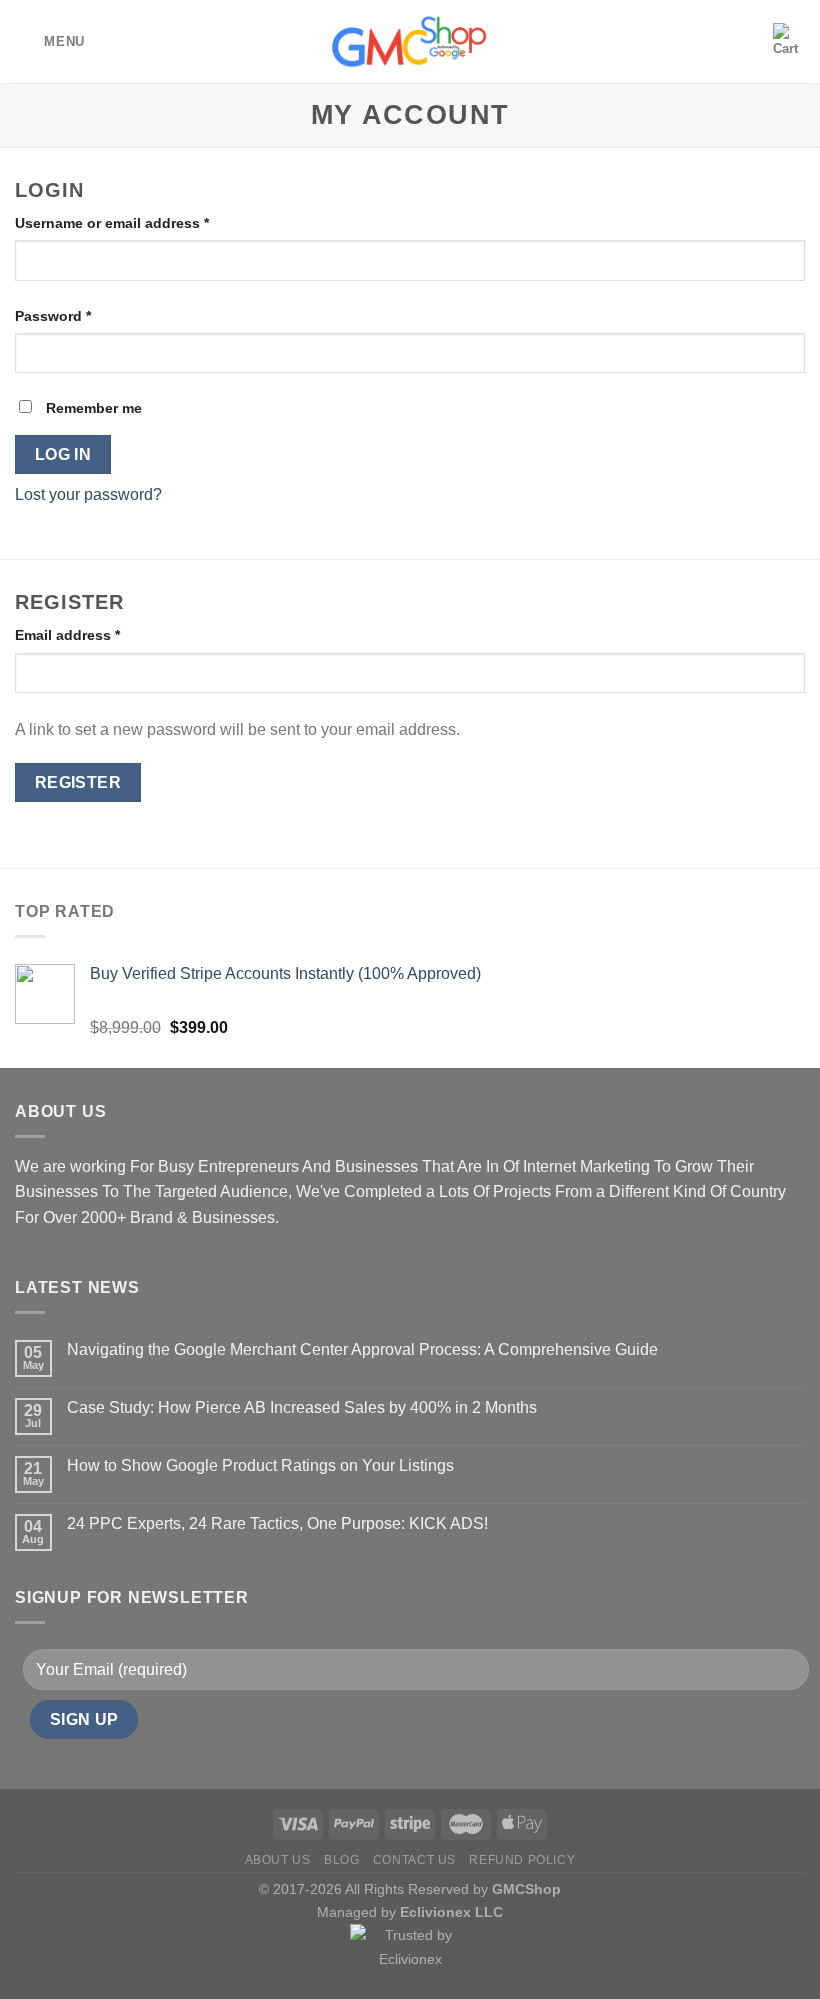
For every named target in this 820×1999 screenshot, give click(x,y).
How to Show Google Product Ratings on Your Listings (260, 1465)
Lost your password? (88, 494)
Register (78, 782)
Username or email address (112, 223)
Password (53, 316)
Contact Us (414, 1860)
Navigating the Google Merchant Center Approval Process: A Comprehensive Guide (362, 1349)
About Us (278, 1860)
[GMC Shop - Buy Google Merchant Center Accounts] (410, 41)
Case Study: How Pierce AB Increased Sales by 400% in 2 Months (302, 1407)
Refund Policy (522, 1860)
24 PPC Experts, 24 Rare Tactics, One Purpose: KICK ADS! (277, 1523)
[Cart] (789, 41)
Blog (341, 1860)
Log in (63, 454)
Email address (67, 635)
